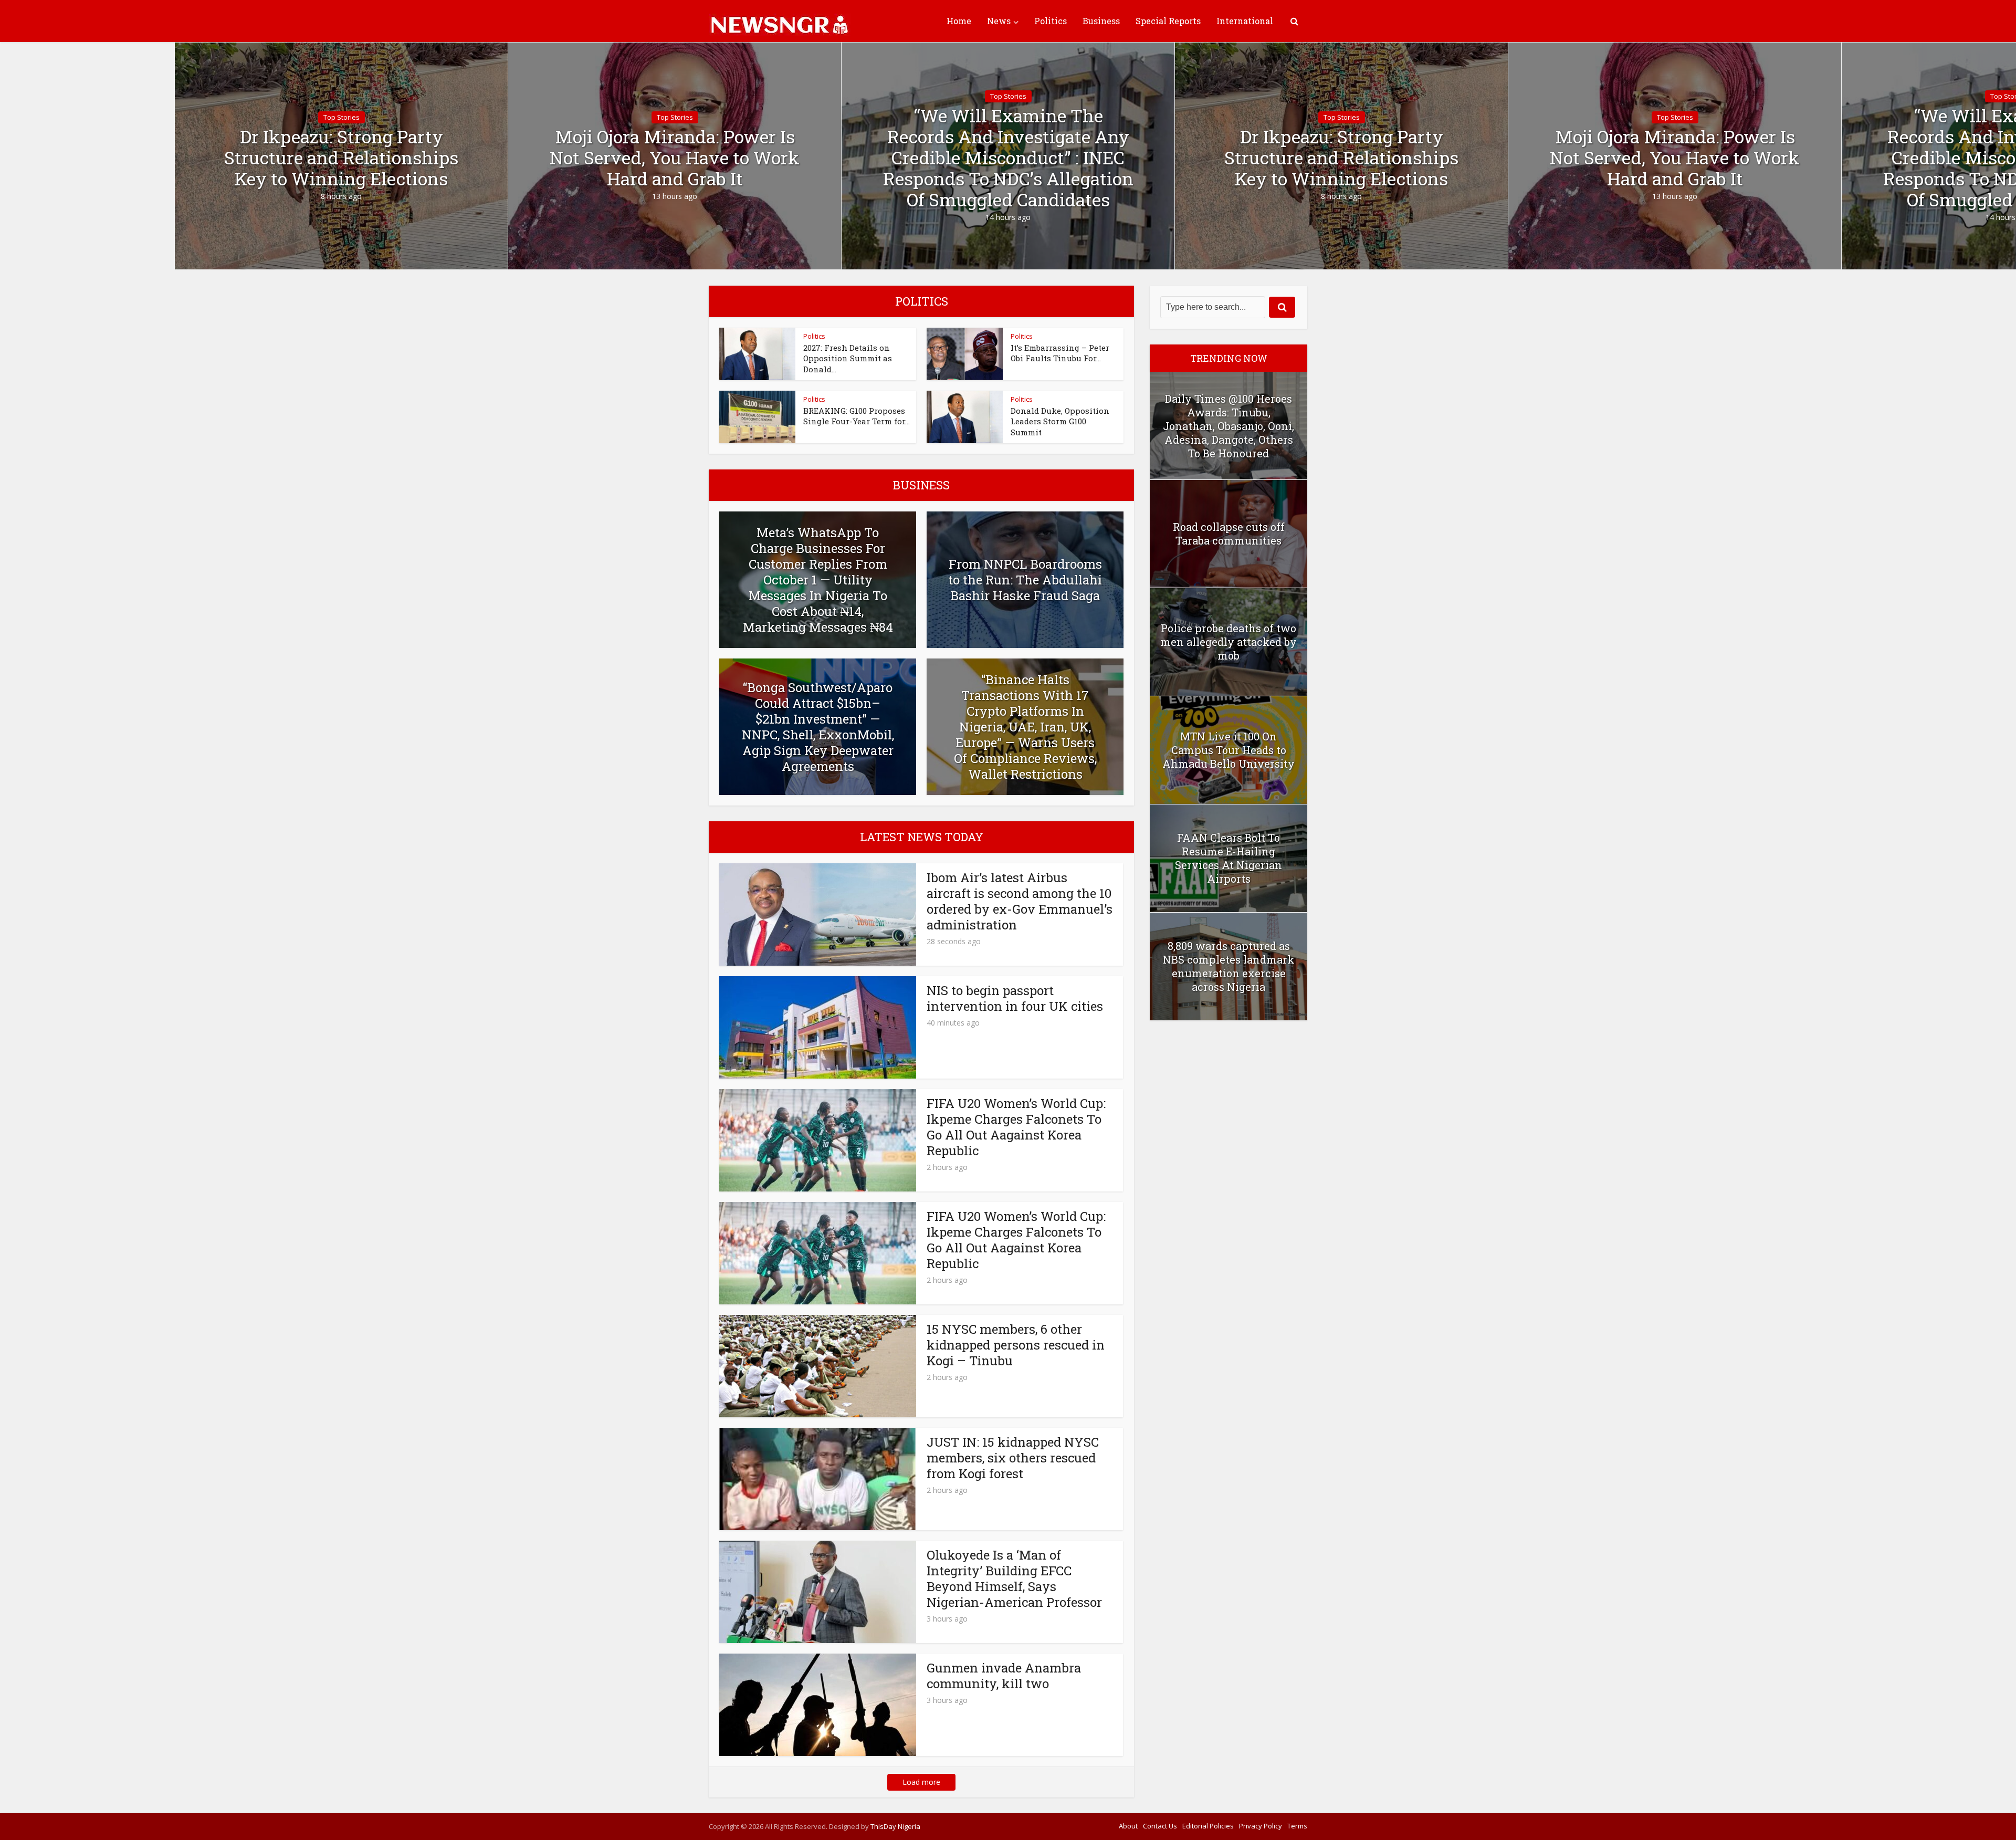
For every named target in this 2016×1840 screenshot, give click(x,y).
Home (959, 21)
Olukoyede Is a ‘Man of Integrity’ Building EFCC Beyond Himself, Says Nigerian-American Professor (1014, 1578)
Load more (921, 1782)
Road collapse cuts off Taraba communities (1229, 534)
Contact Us (1160, 1826)
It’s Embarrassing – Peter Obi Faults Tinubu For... (1060, 353)
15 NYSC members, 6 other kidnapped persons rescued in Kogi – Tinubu (1016, 1345)
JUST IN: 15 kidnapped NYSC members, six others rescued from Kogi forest (1013, 1458)
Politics (1051, 21)
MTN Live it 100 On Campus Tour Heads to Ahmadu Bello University (1228, 750)
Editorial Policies (1208, 1826)
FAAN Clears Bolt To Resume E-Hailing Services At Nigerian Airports (1228, 858)
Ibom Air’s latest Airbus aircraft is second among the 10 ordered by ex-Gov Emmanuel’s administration (1020, 901)
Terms (1297, 1826)
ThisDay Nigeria (895, 1826)
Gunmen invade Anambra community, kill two (1004, 1676)
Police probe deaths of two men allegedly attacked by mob (1228, 642)
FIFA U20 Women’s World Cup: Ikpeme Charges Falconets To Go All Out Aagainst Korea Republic (1016, 1127)
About (1128, 1826)
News (999, 21)
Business (1101, 21)
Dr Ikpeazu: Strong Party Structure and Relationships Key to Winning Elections (341, 158)
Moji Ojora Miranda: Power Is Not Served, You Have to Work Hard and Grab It (675, 158)
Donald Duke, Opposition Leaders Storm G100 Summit (1060, 421)
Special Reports (1168, 21)
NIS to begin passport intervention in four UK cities (1015, 998)
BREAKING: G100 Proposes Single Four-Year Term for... (857, 416)
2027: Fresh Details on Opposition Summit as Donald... (848, 358)
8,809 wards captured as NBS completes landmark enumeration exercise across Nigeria (1229, 966)
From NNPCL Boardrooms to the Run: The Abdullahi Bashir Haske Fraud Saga (1025, 580)
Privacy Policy (1261, 1826)
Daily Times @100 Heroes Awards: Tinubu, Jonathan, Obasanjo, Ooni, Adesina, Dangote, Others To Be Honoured (1228, 426)
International (1245, 21)
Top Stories (342, 117)
